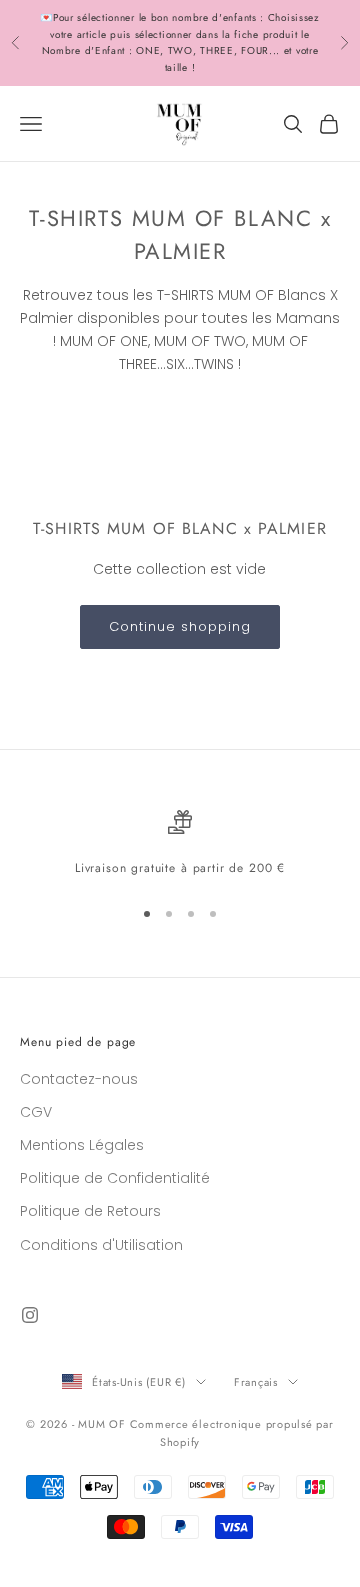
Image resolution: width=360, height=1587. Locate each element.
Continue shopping (180, 626)
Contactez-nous (79, 1079)
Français (256, 1382)
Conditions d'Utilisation (101, 1245)
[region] (180, 844)
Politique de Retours (90, 1211)
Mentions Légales (82, 1145)
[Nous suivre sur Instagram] (30, 1315)
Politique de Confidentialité (115, 1178)
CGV (36, 1112)
